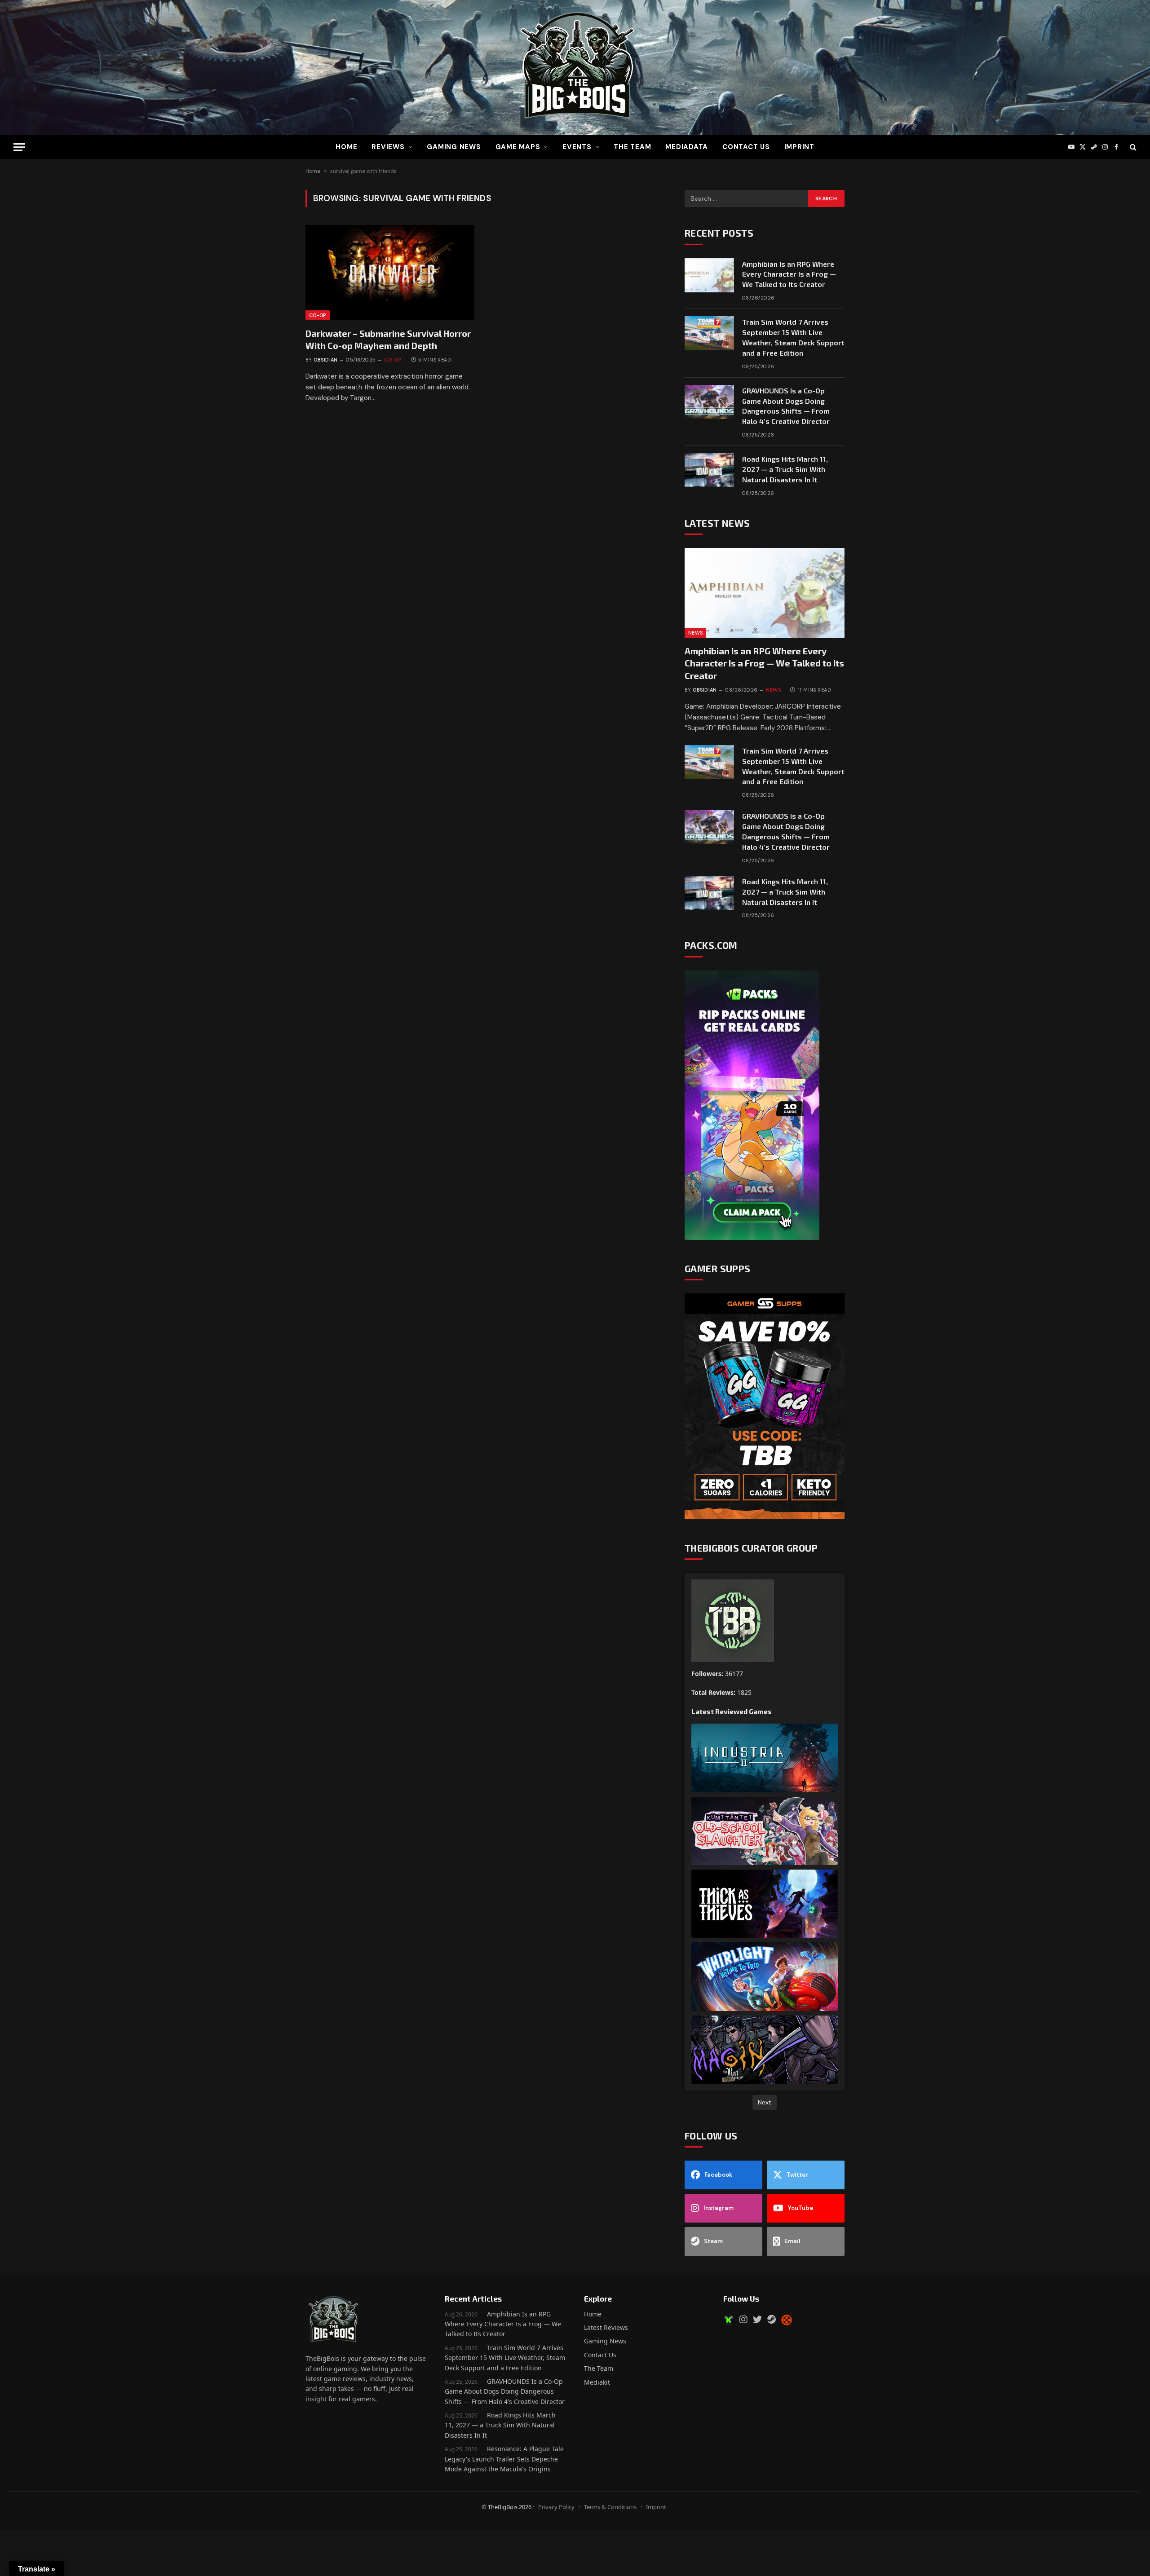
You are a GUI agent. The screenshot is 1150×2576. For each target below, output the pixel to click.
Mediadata (687, 147)
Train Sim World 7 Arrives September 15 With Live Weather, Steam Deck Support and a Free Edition (793, 337)
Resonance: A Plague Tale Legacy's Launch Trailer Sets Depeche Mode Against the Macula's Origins (504, 2459)
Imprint (799, 147)
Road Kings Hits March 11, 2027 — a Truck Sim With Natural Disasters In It (785, 469)
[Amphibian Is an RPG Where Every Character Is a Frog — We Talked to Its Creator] (709, 275)
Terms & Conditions (610, 2507)
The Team (599, 2368)
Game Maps (518, 147)
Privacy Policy (556, 2507)
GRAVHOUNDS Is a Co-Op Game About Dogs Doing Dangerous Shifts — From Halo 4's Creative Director (505, 2391)
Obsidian (326, 360)
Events (577, 147)
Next (765, 2102)
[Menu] (19, 147)
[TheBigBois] (575, 67)
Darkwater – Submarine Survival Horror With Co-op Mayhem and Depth (388, 339)
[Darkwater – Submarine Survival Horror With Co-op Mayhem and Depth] (390, 273)
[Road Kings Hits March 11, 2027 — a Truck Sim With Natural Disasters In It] (709, 470)
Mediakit (597, 2382)
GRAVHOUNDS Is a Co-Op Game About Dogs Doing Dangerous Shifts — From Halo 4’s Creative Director (786, 406)
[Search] (1132, 147)
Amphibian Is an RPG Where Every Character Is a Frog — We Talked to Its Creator (789, 274)
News (695, 633)
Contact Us (746, 147)
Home (346, 147)
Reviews (388, 147)
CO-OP (318, 315)
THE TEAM (632, 147)
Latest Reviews (606, 2327)
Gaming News (454, 147)
